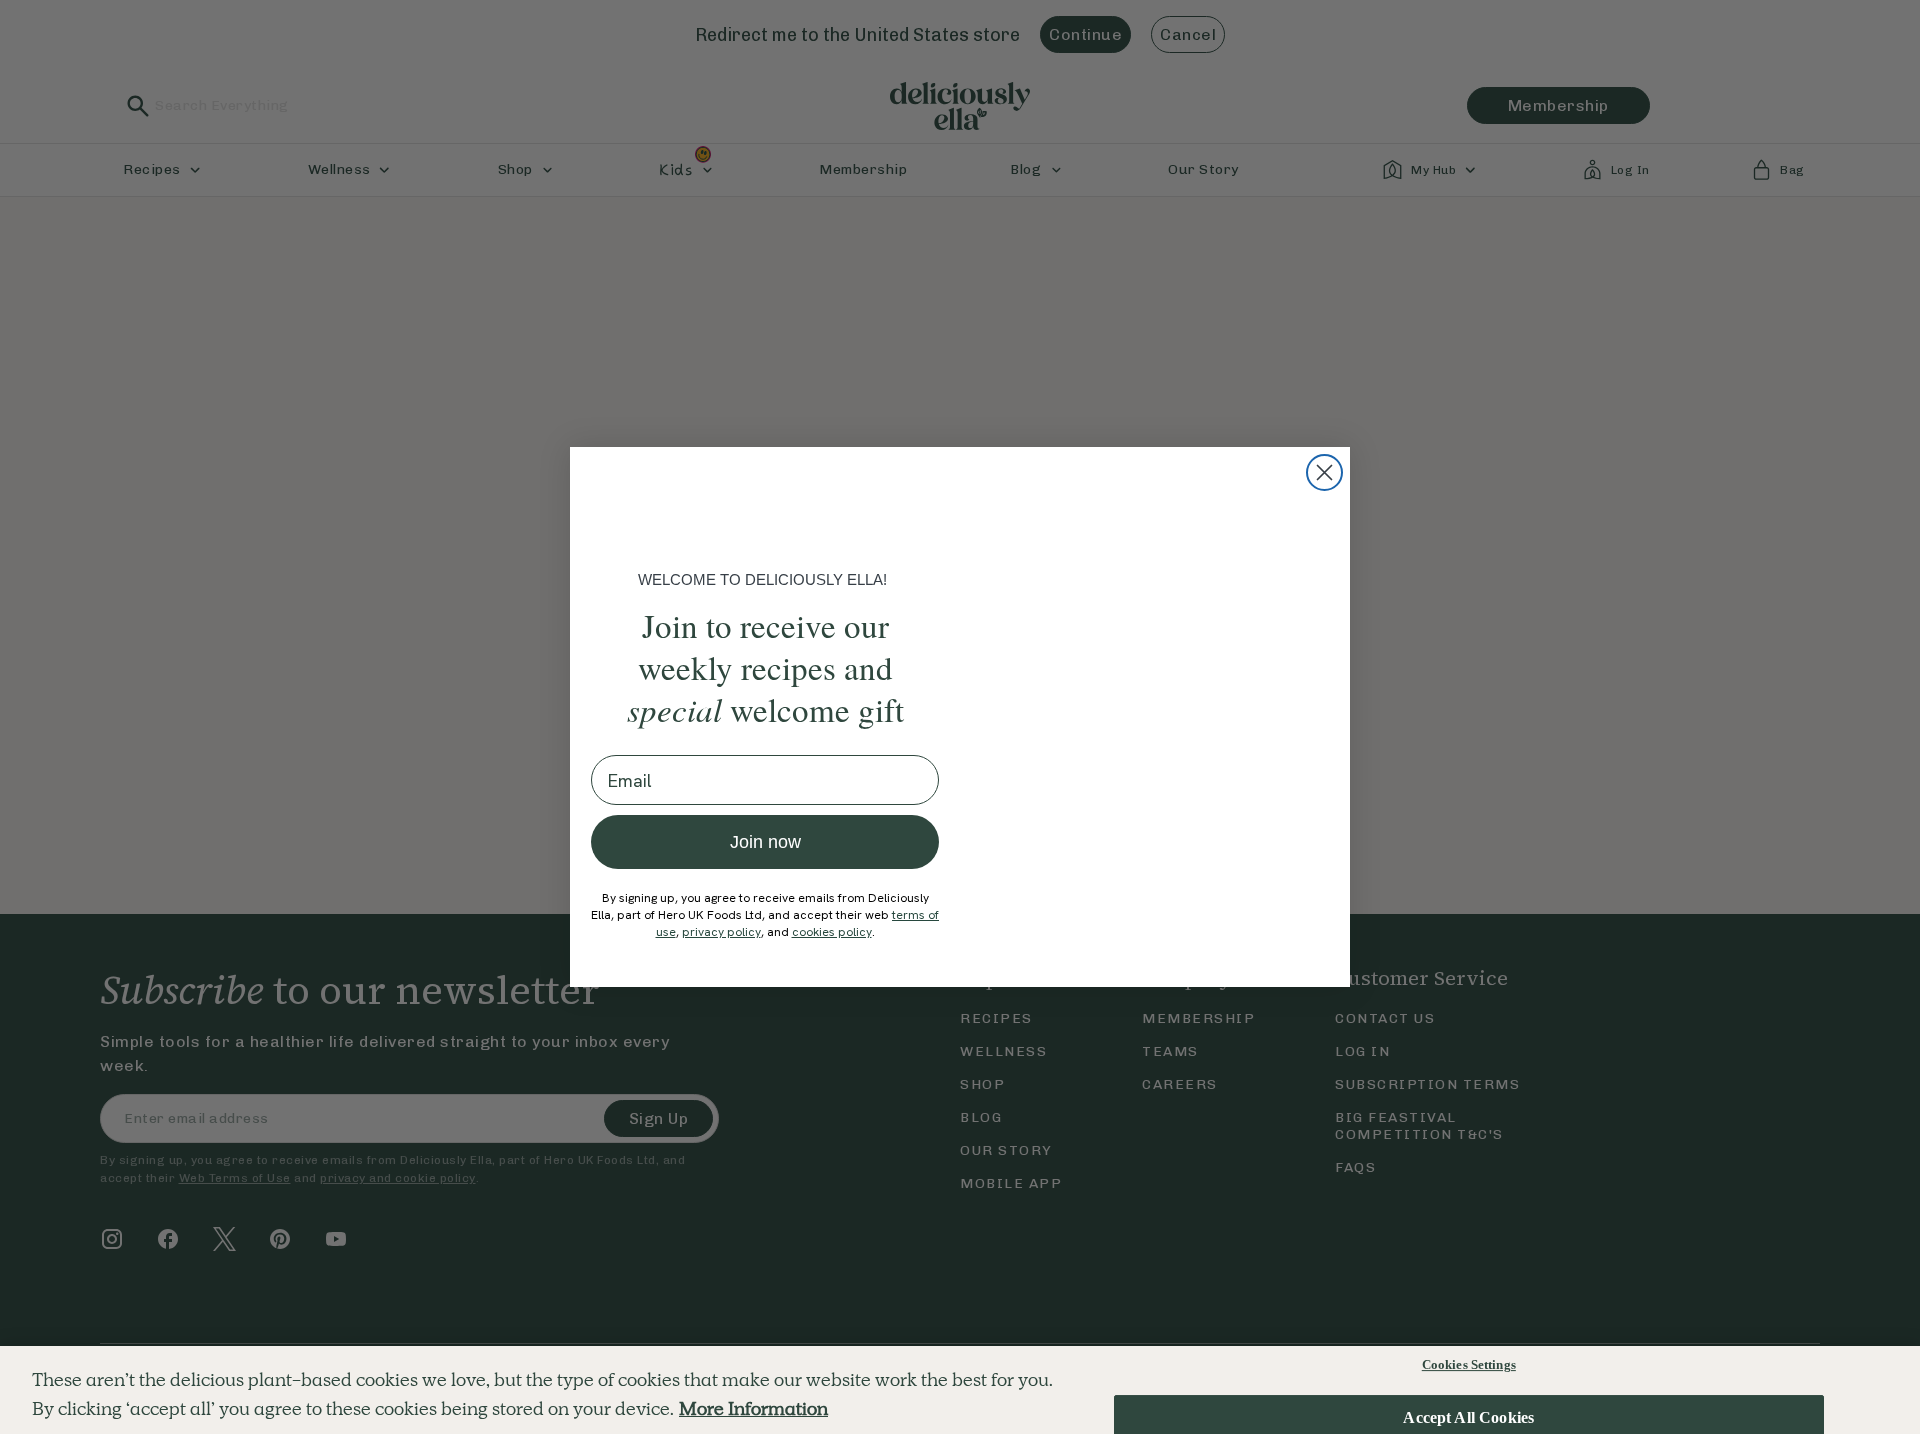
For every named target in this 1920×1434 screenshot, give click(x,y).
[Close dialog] (1324, 472)
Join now (765, 842)
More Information (753, 1408)
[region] (960, 1390)
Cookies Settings (1469, 1364)
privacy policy (721, 932)
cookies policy (832, 932)
